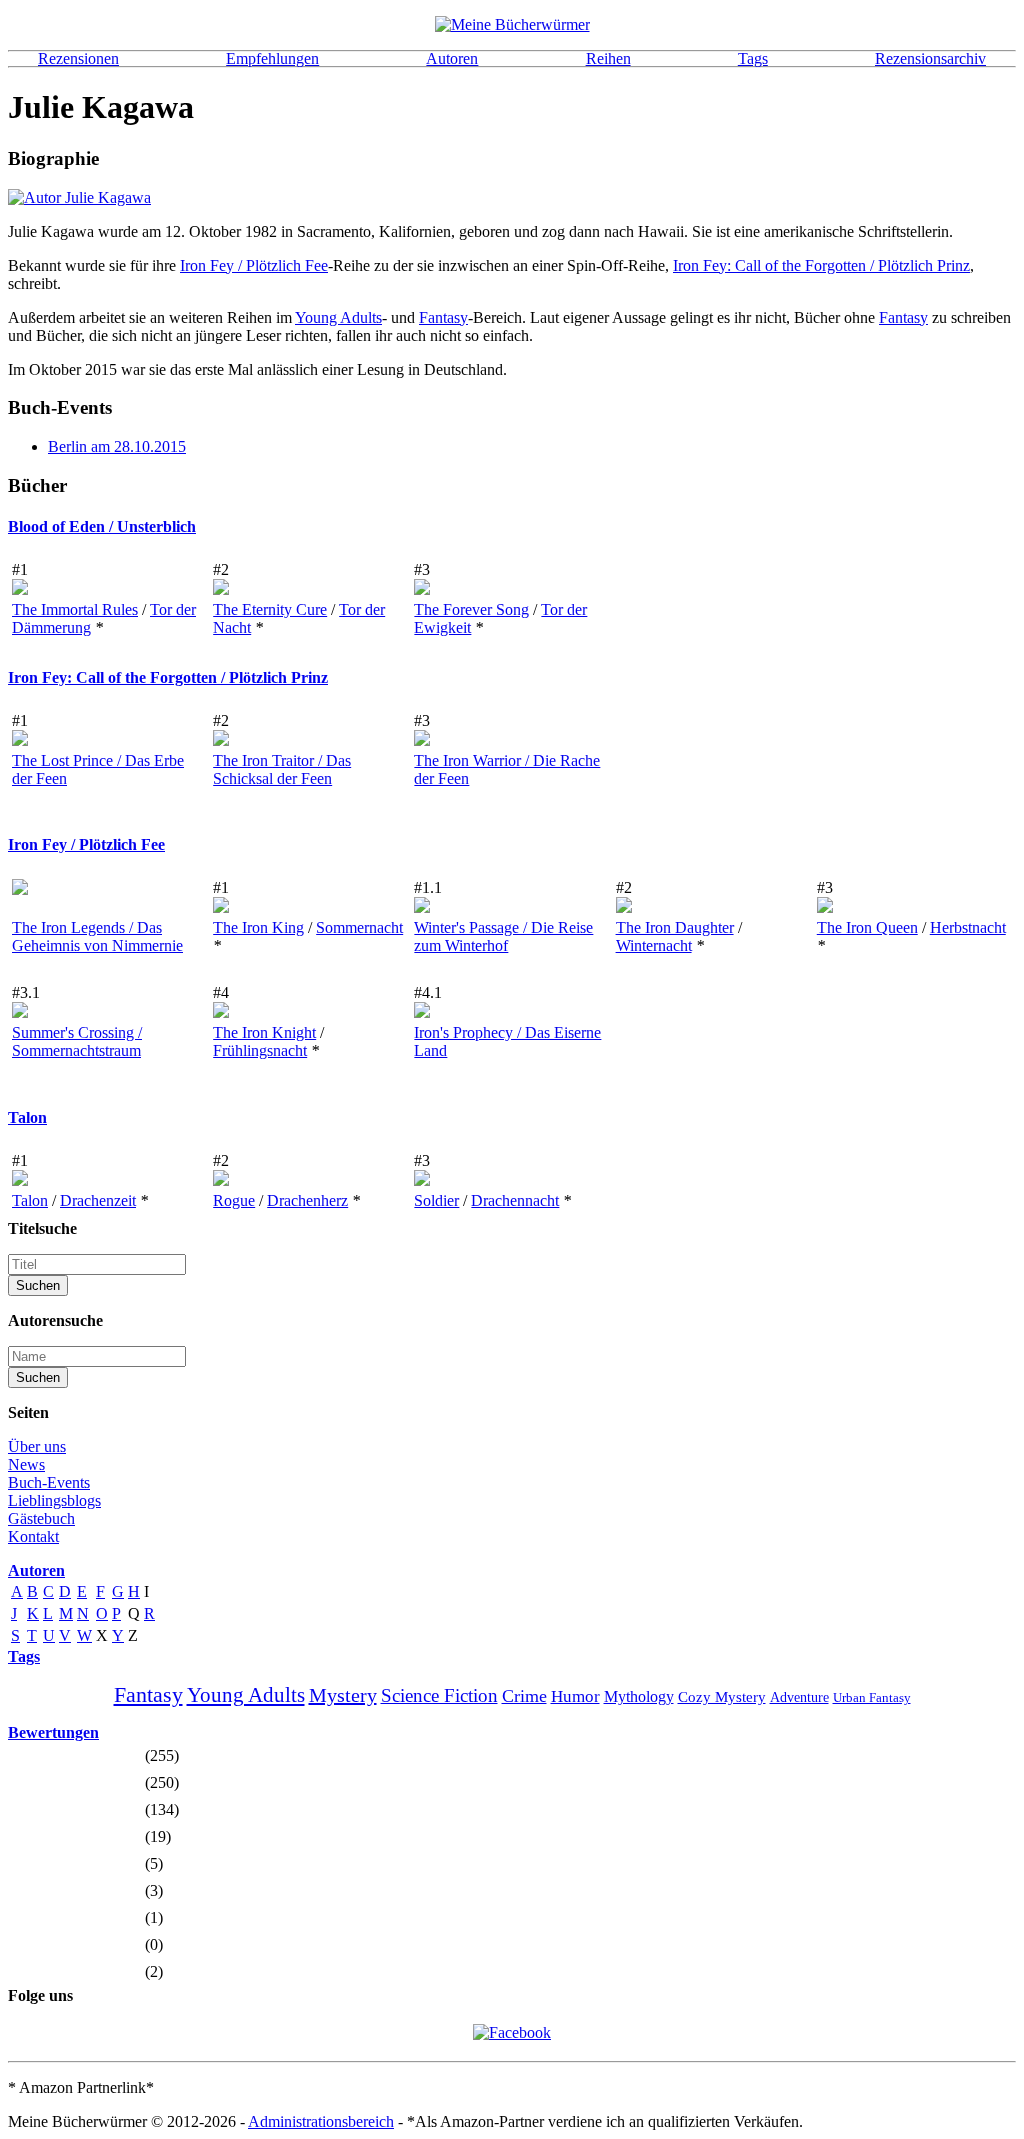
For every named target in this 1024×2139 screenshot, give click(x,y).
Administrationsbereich (321, 2121)
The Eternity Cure (270, 609)
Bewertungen (53, 1732)
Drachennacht (515, 1200)
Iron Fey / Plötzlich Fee (254, 265)
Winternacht (654, 945)
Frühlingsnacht (260, 1050)
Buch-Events (49, 1482)
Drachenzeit (98, 1200)
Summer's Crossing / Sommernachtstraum (77, 1041)
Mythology (639, 1696)
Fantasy (443, 317)
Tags (753, 58)
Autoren (452, 58)
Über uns (37, 1446)
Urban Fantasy (872, 1697)
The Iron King (258, 927)
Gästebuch (41, 1518)
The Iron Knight (264, 1032)
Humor (575, 1696)
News (26, 1464)
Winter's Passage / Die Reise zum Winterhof (503, 936)
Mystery (343, 1695)
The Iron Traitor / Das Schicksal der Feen (282, 769)
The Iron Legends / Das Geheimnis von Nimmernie (97, 936)
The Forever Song (471, 609)
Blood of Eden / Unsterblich (102, 526)
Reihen (608, 58)
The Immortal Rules (75, 609)
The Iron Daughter (675, 927)
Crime (524, 1696)
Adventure (799, 1697)
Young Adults (338, 317)
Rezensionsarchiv (930, 58)
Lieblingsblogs (54, 1500)
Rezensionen (78, 58)
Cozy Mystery (722, 1697)
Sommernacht (359, 927)
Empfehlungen (272, 58)
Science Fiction (439, 1695)
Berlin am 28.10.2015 (117, 446)
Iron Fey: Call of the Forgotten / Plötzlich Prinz (821, 265)
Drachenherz (307, 1200)
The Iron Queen (867, 927)
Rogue (234, 1200)
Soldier (436, 1200)
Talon (27, 1117)
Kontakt (33, 1536)
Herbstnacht (968, 927)
